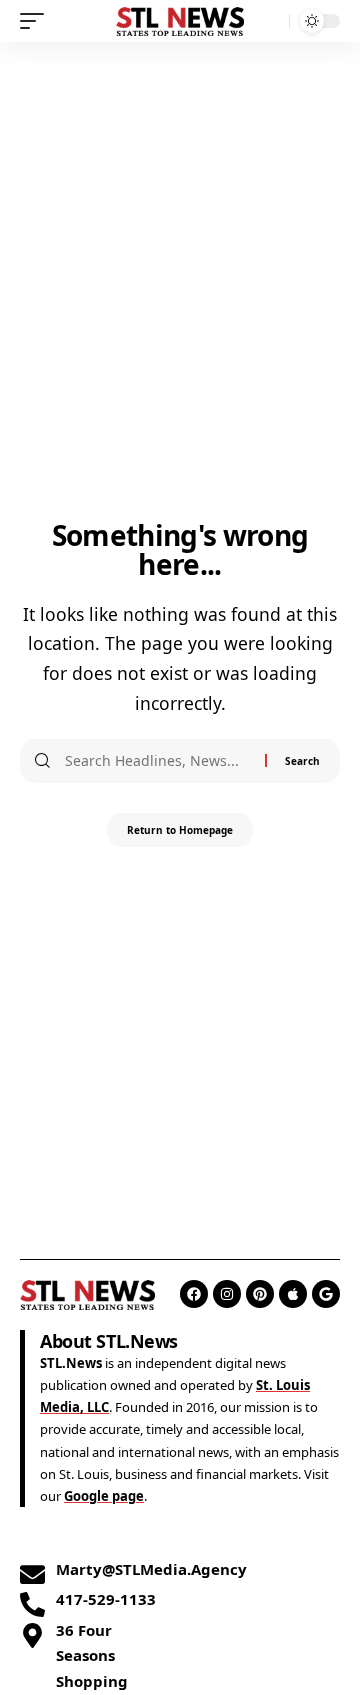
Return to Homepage (180, 830)
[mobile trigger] (37, 21)
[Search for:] (157, 761)
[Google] (326, 1294)
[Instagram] (227, 1294)
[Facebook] (194, 1294)
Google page (104, 1496)
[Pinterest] (260, 1294)
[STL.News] (180, 20)
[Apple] (293, 1294)
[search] (269, 21)
